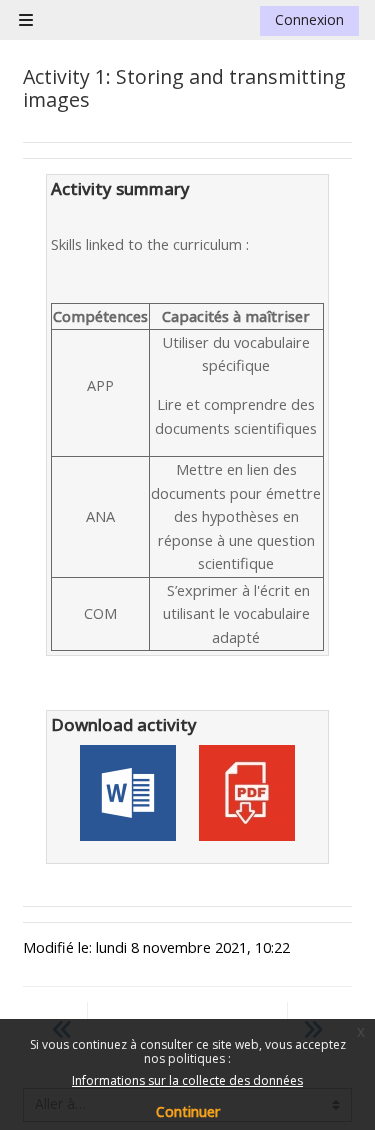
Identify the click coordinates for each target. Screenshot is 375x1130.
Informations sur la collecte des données (187, 1080)
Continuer (188, 1111)
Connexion (309, 19)
